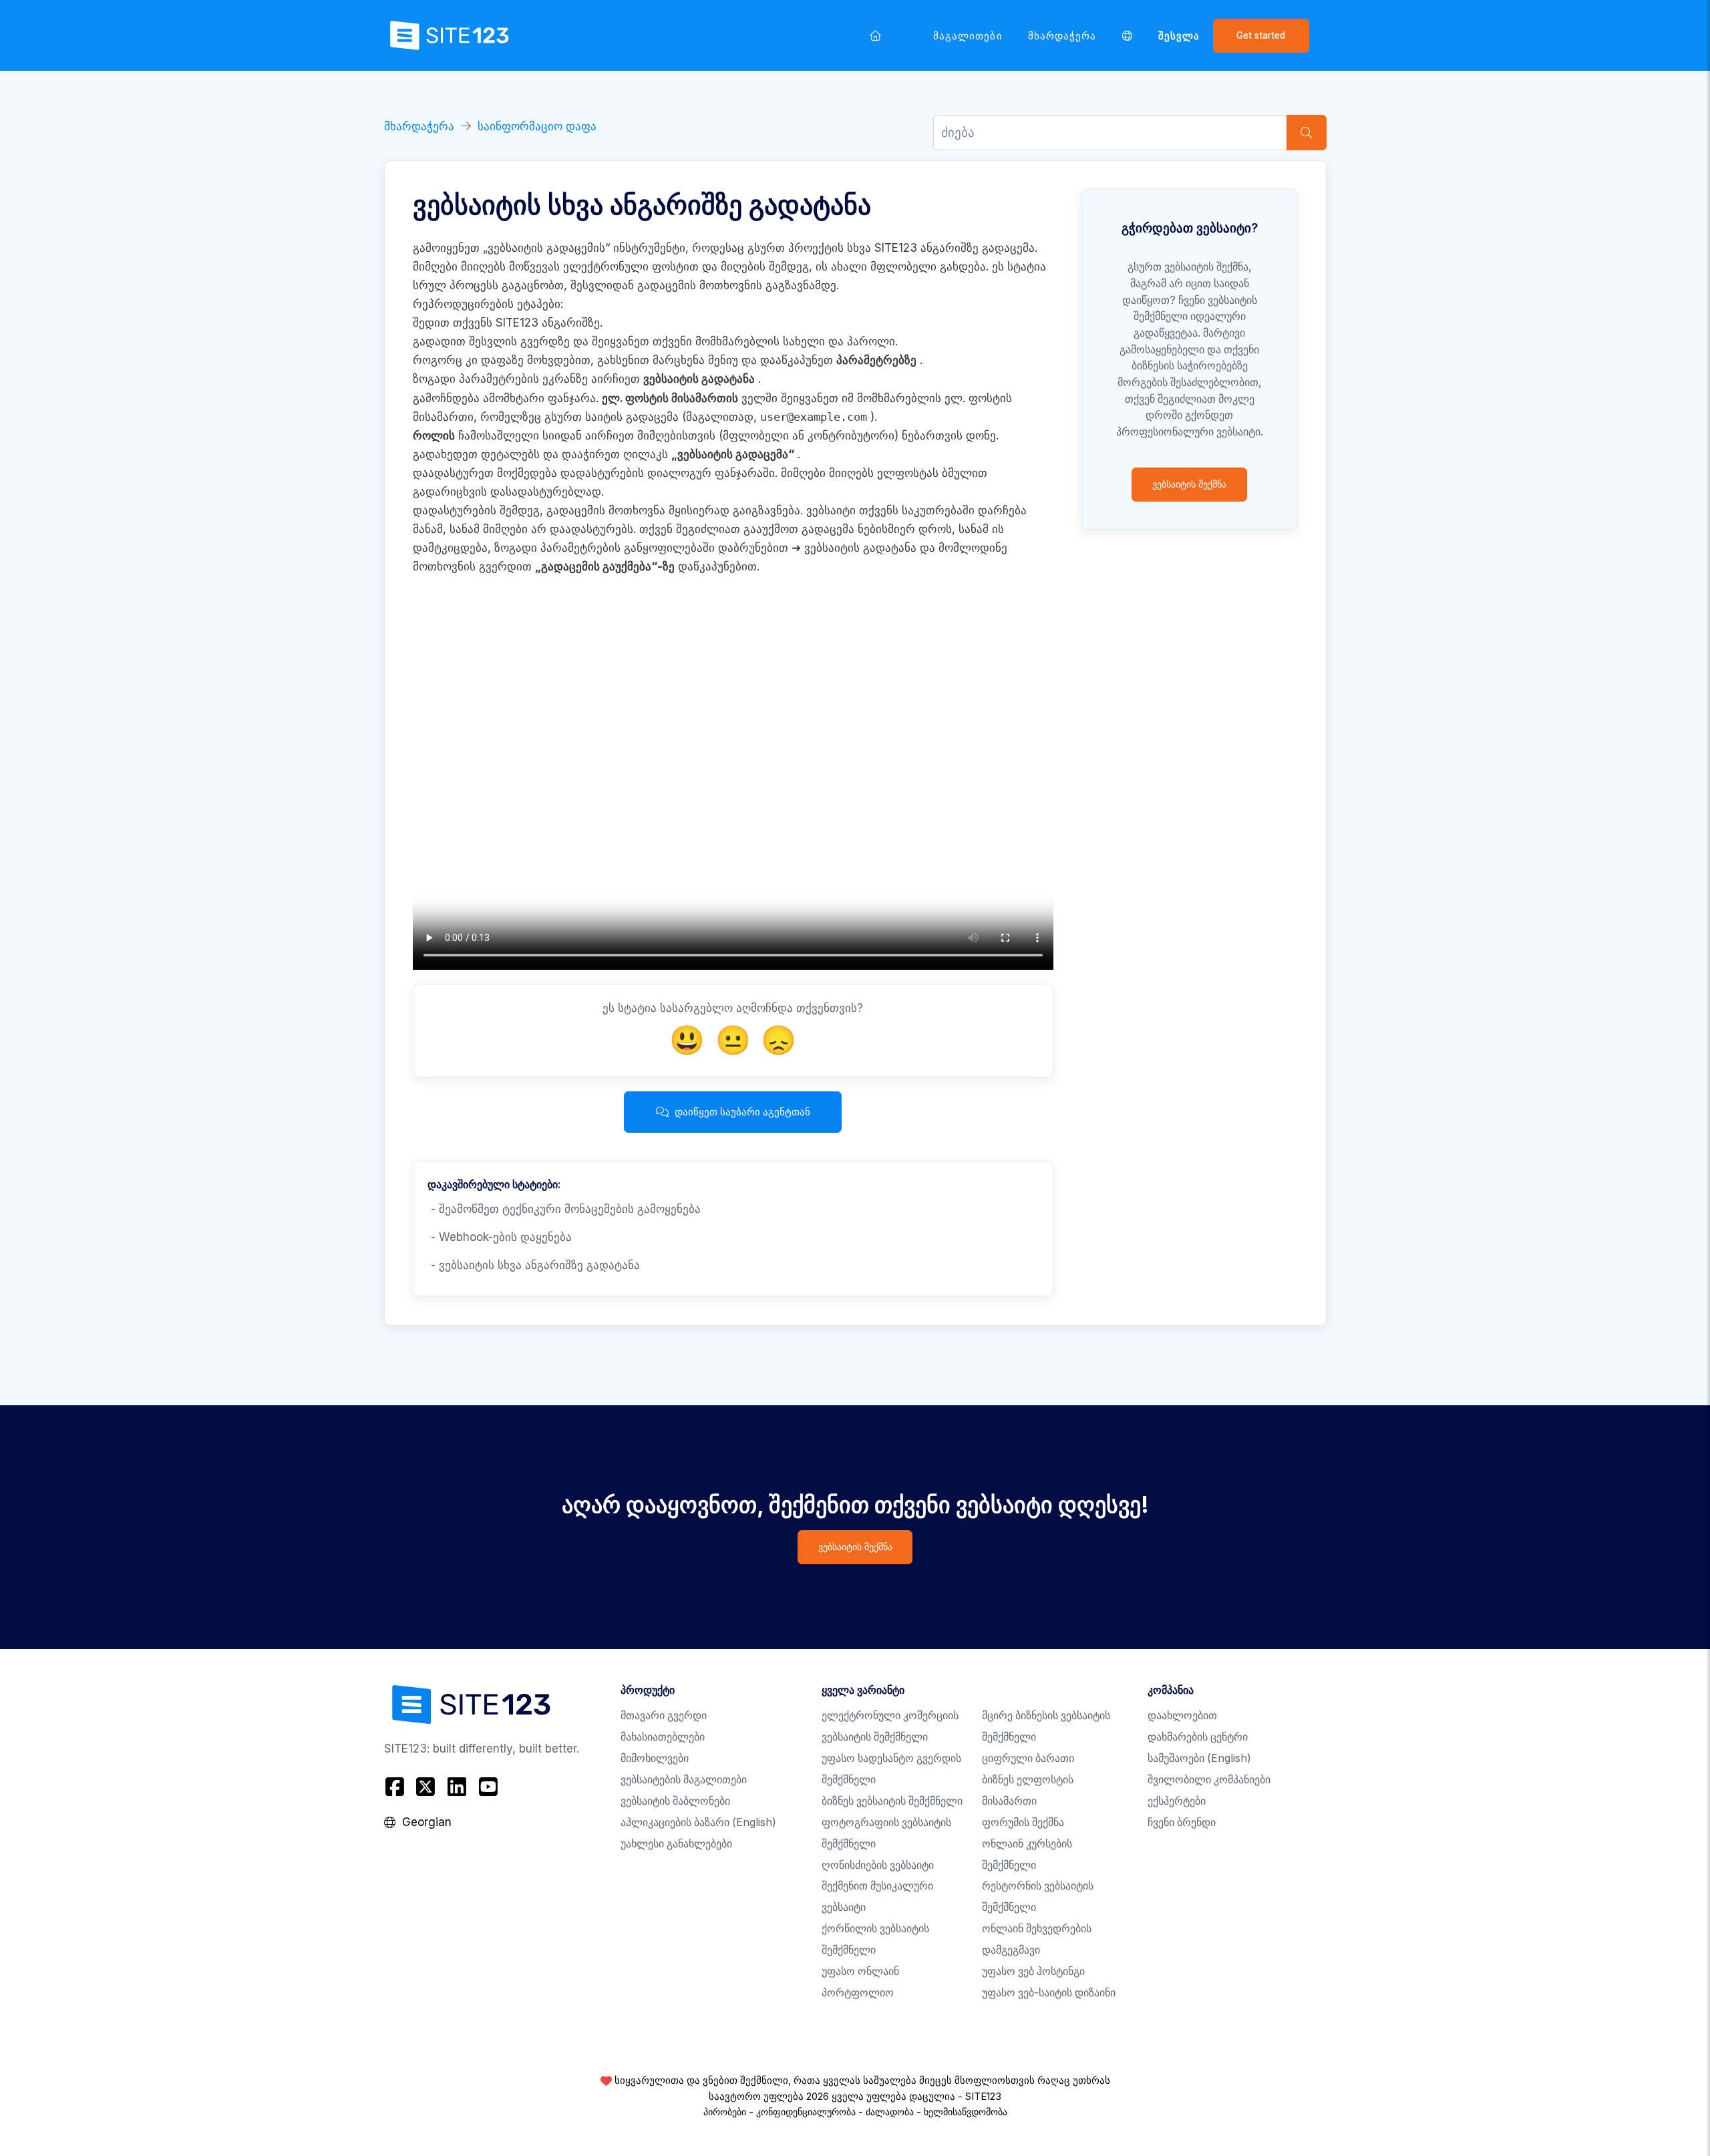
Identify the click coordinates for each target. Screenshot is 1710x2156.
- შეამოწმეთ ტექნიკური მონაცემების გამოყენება (564, 1209)
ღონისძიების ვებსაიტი (878, 1865)
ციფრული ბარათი (1028, 1758)
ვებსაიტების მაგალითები (684, 1780)
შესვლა (1179, 36)
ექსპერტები (1177, 1801)
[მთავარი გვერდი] (876, 35)
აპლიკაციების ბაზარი (698, 1822)
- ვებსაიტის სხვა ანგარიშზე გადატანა (534, 1265)
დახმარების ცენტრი (1198, 1737)
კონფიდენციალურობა (806, 2112)
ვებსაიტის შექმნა (1189, 484)
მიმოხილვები (655, 1758)
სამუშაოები (1199, 1758)
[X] (426, 1787)
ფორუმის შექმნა (1023, 1822)
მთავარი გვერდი (664, 1716)
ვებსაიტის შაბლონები (675, 1801)
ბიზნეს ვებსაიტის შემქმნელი (892, 1801)
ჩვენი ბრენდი (1182, 1822)
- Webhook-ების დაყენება (500, 1237)
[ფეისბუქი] (396, 1787)
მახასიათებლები (663, 1737)
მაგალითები (968, 36)
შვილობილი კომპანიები (1209, 1780)
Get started (1261, 35)
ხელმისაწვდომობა (966, 2112)
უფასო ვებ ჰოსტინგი (1033, 1971)
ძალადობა (890, 2112)
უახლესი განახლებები (676, 1844)
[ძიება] (1307, 133)
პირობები (725, 2112)
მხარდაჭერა (1062, 36)
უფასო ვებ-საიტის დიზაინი (1049, 1993)
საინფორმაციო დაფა (537, 126)
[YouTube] (488, 1787)
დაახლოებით (1182, 1716)
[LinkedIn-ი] (457, 1787)
